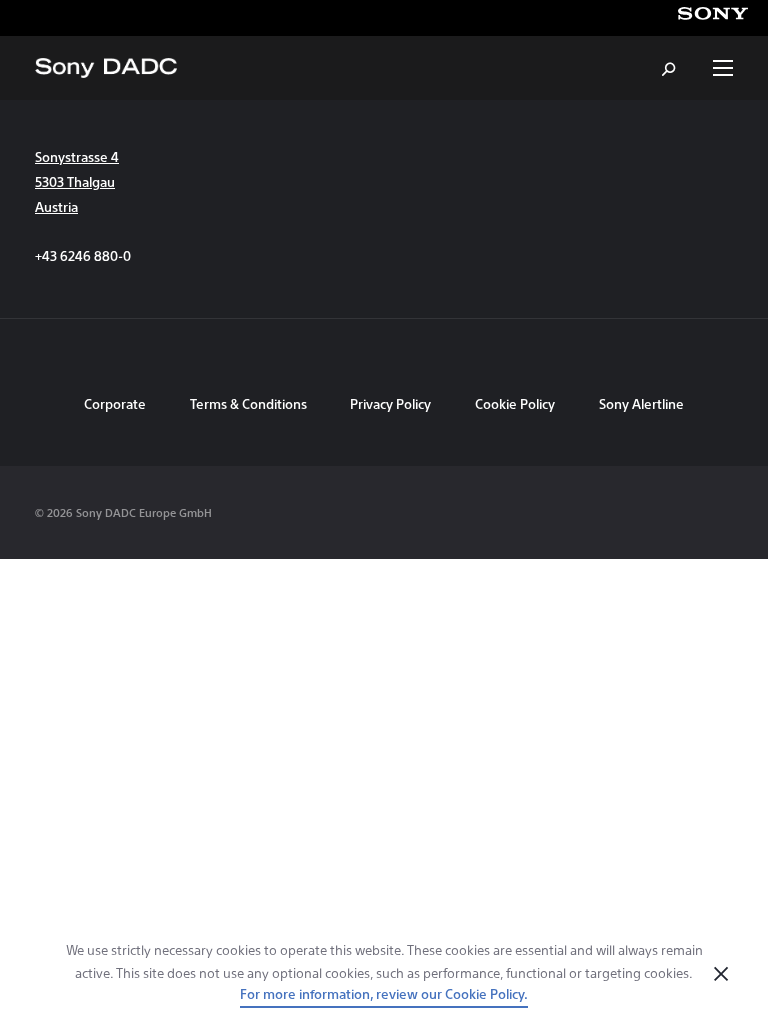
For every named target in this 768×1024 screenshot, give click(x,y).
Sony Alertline (641, 403)
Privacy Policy (390, 403)
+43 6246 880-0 (83, 255)
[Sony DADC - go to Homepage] (106, 68)
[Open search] (670, 68)
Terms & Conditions (250, 403)
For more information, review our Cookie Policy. (384, 993)
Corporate (115, 403)
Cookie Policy (515, 403)
